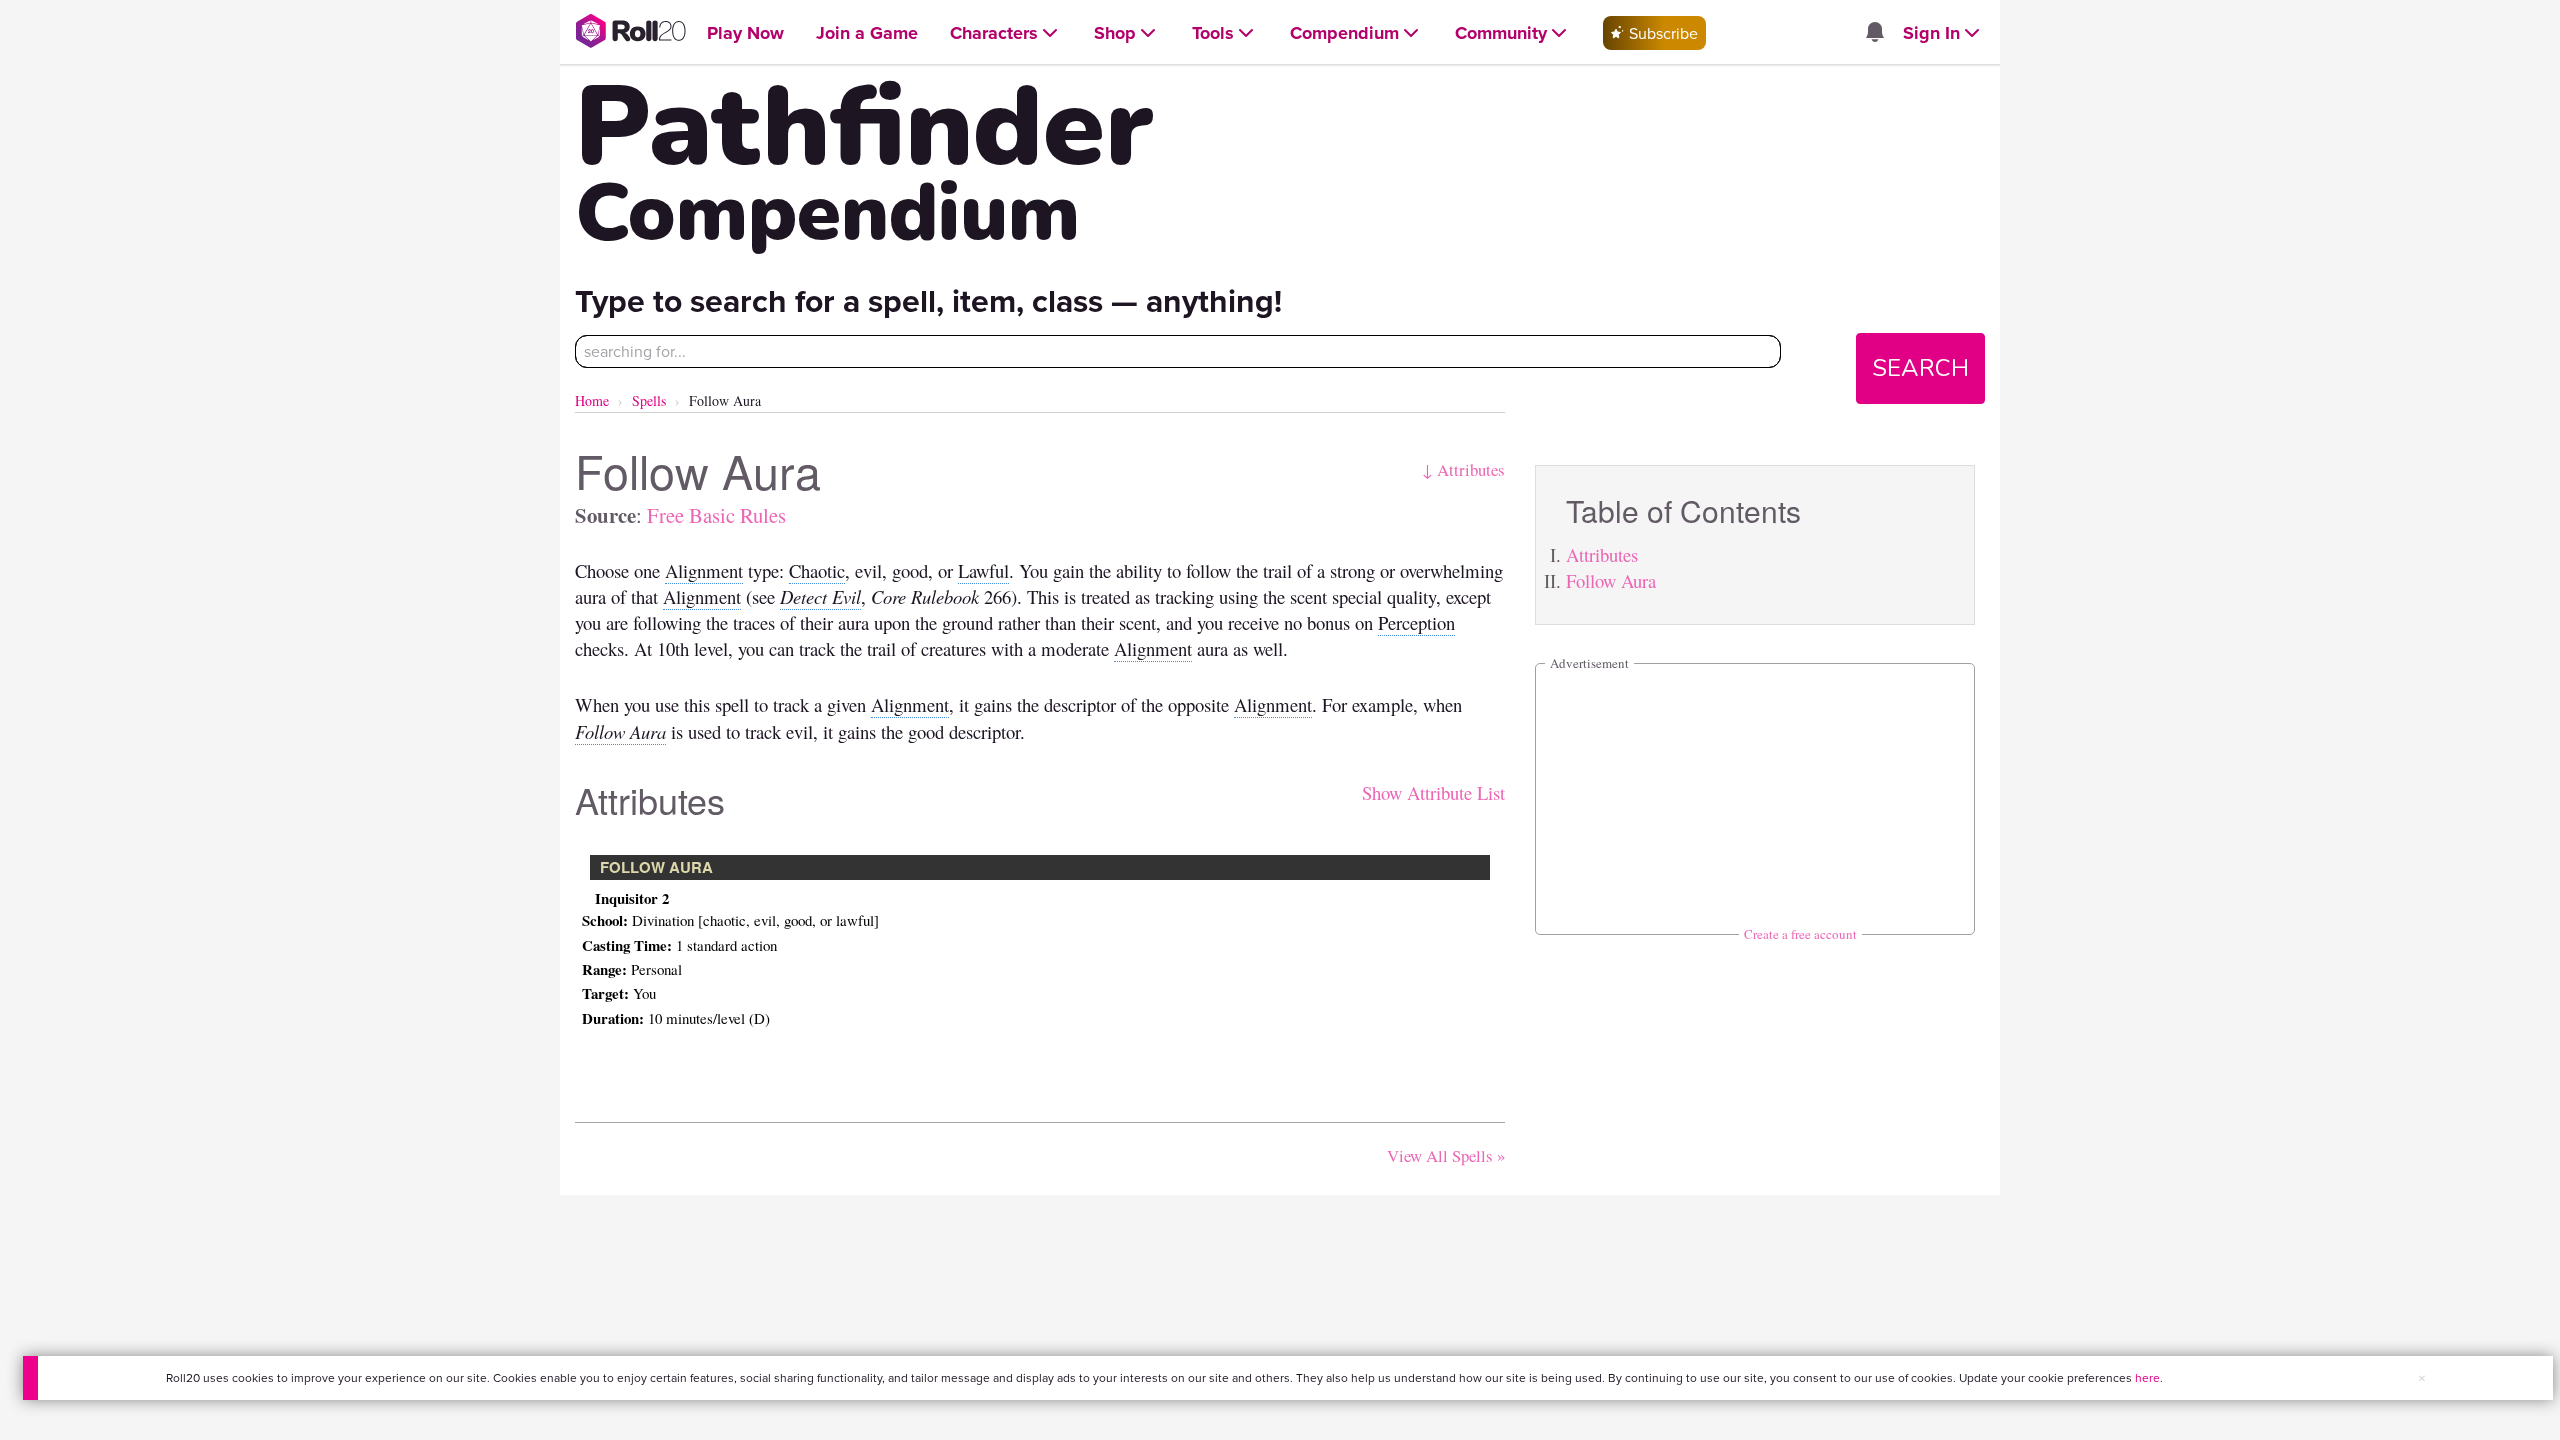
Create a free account (1800, 934)
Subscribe (1661, 33)
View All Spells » (1446, 1155)
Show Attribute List (1433, 792)
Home (592, 400)
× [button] (2422, 1378)
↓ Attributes (1463, 469)
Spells (649, 400)
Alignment (704, 570)
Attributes (1602, 554)
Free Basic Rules (716, 515)
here (2147, 1377)
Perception (1416, 622)
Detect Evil (820, 596)
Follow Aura (1611, 580)
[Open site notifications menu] (1874, 33)
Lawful (983, 570)
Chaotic (817, 570)
